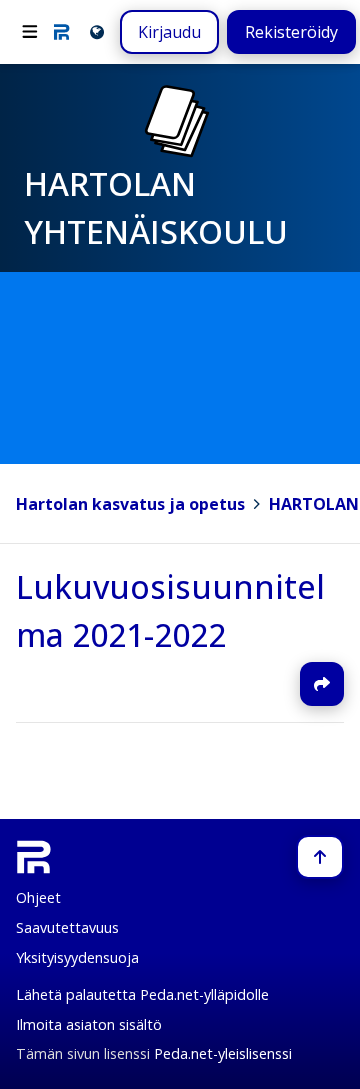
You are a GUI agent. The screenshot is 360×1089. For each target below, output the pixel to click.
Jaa (322, 684)
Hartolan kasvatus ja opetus (130, 504)
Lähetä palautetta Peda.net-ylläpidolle (142, 994)
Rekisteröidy (291, 32)
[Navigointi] (30, 32)
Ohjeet (38, 897)
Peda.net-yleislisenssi (223, 1053)
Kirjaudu (169, 32)
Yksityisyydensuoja (77, 957)
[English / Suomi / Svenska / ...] (95, 31)
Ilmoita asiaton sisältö (89, 1024)
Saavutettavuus (67, 927)
